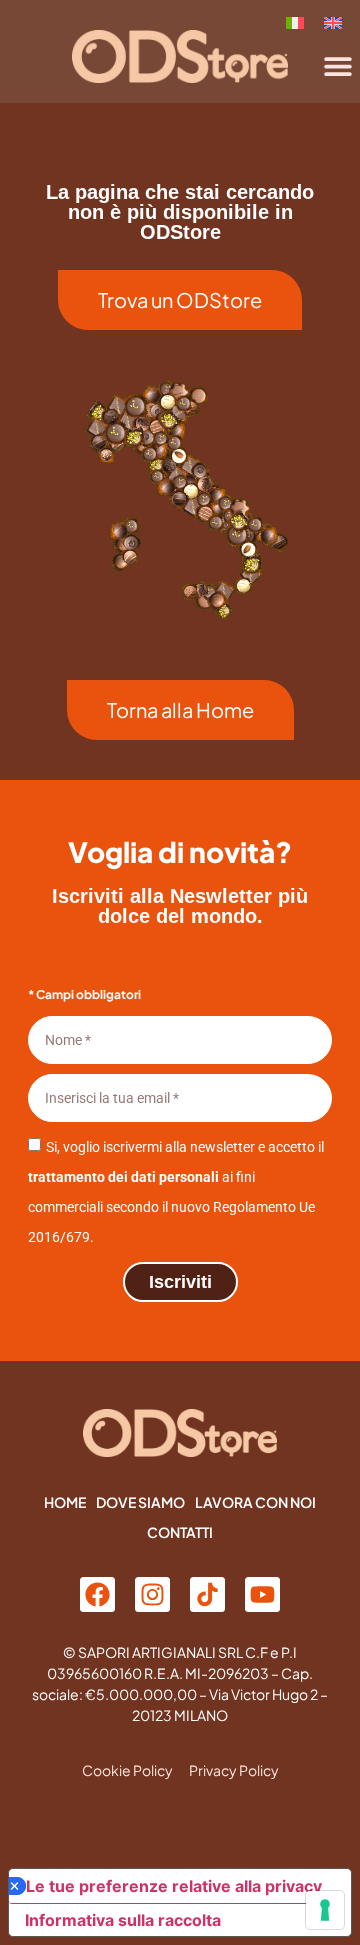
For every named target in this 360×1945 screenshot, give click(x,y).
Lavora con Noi (255, 1502)
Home (65, 1502)
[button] (337, 65)
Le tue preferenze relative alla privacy (174, 1886)
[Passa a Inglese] (333, 21)
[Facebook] (97, 1594)
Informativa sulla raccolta (123, 1920)
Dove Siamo (140, 1502)
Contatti (180, 1532)
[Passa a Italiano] (295, 21)
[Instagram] (152, 1594)
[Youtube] (262, 1594)
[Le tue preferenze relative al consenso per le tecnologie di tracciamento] (325, 1910)
